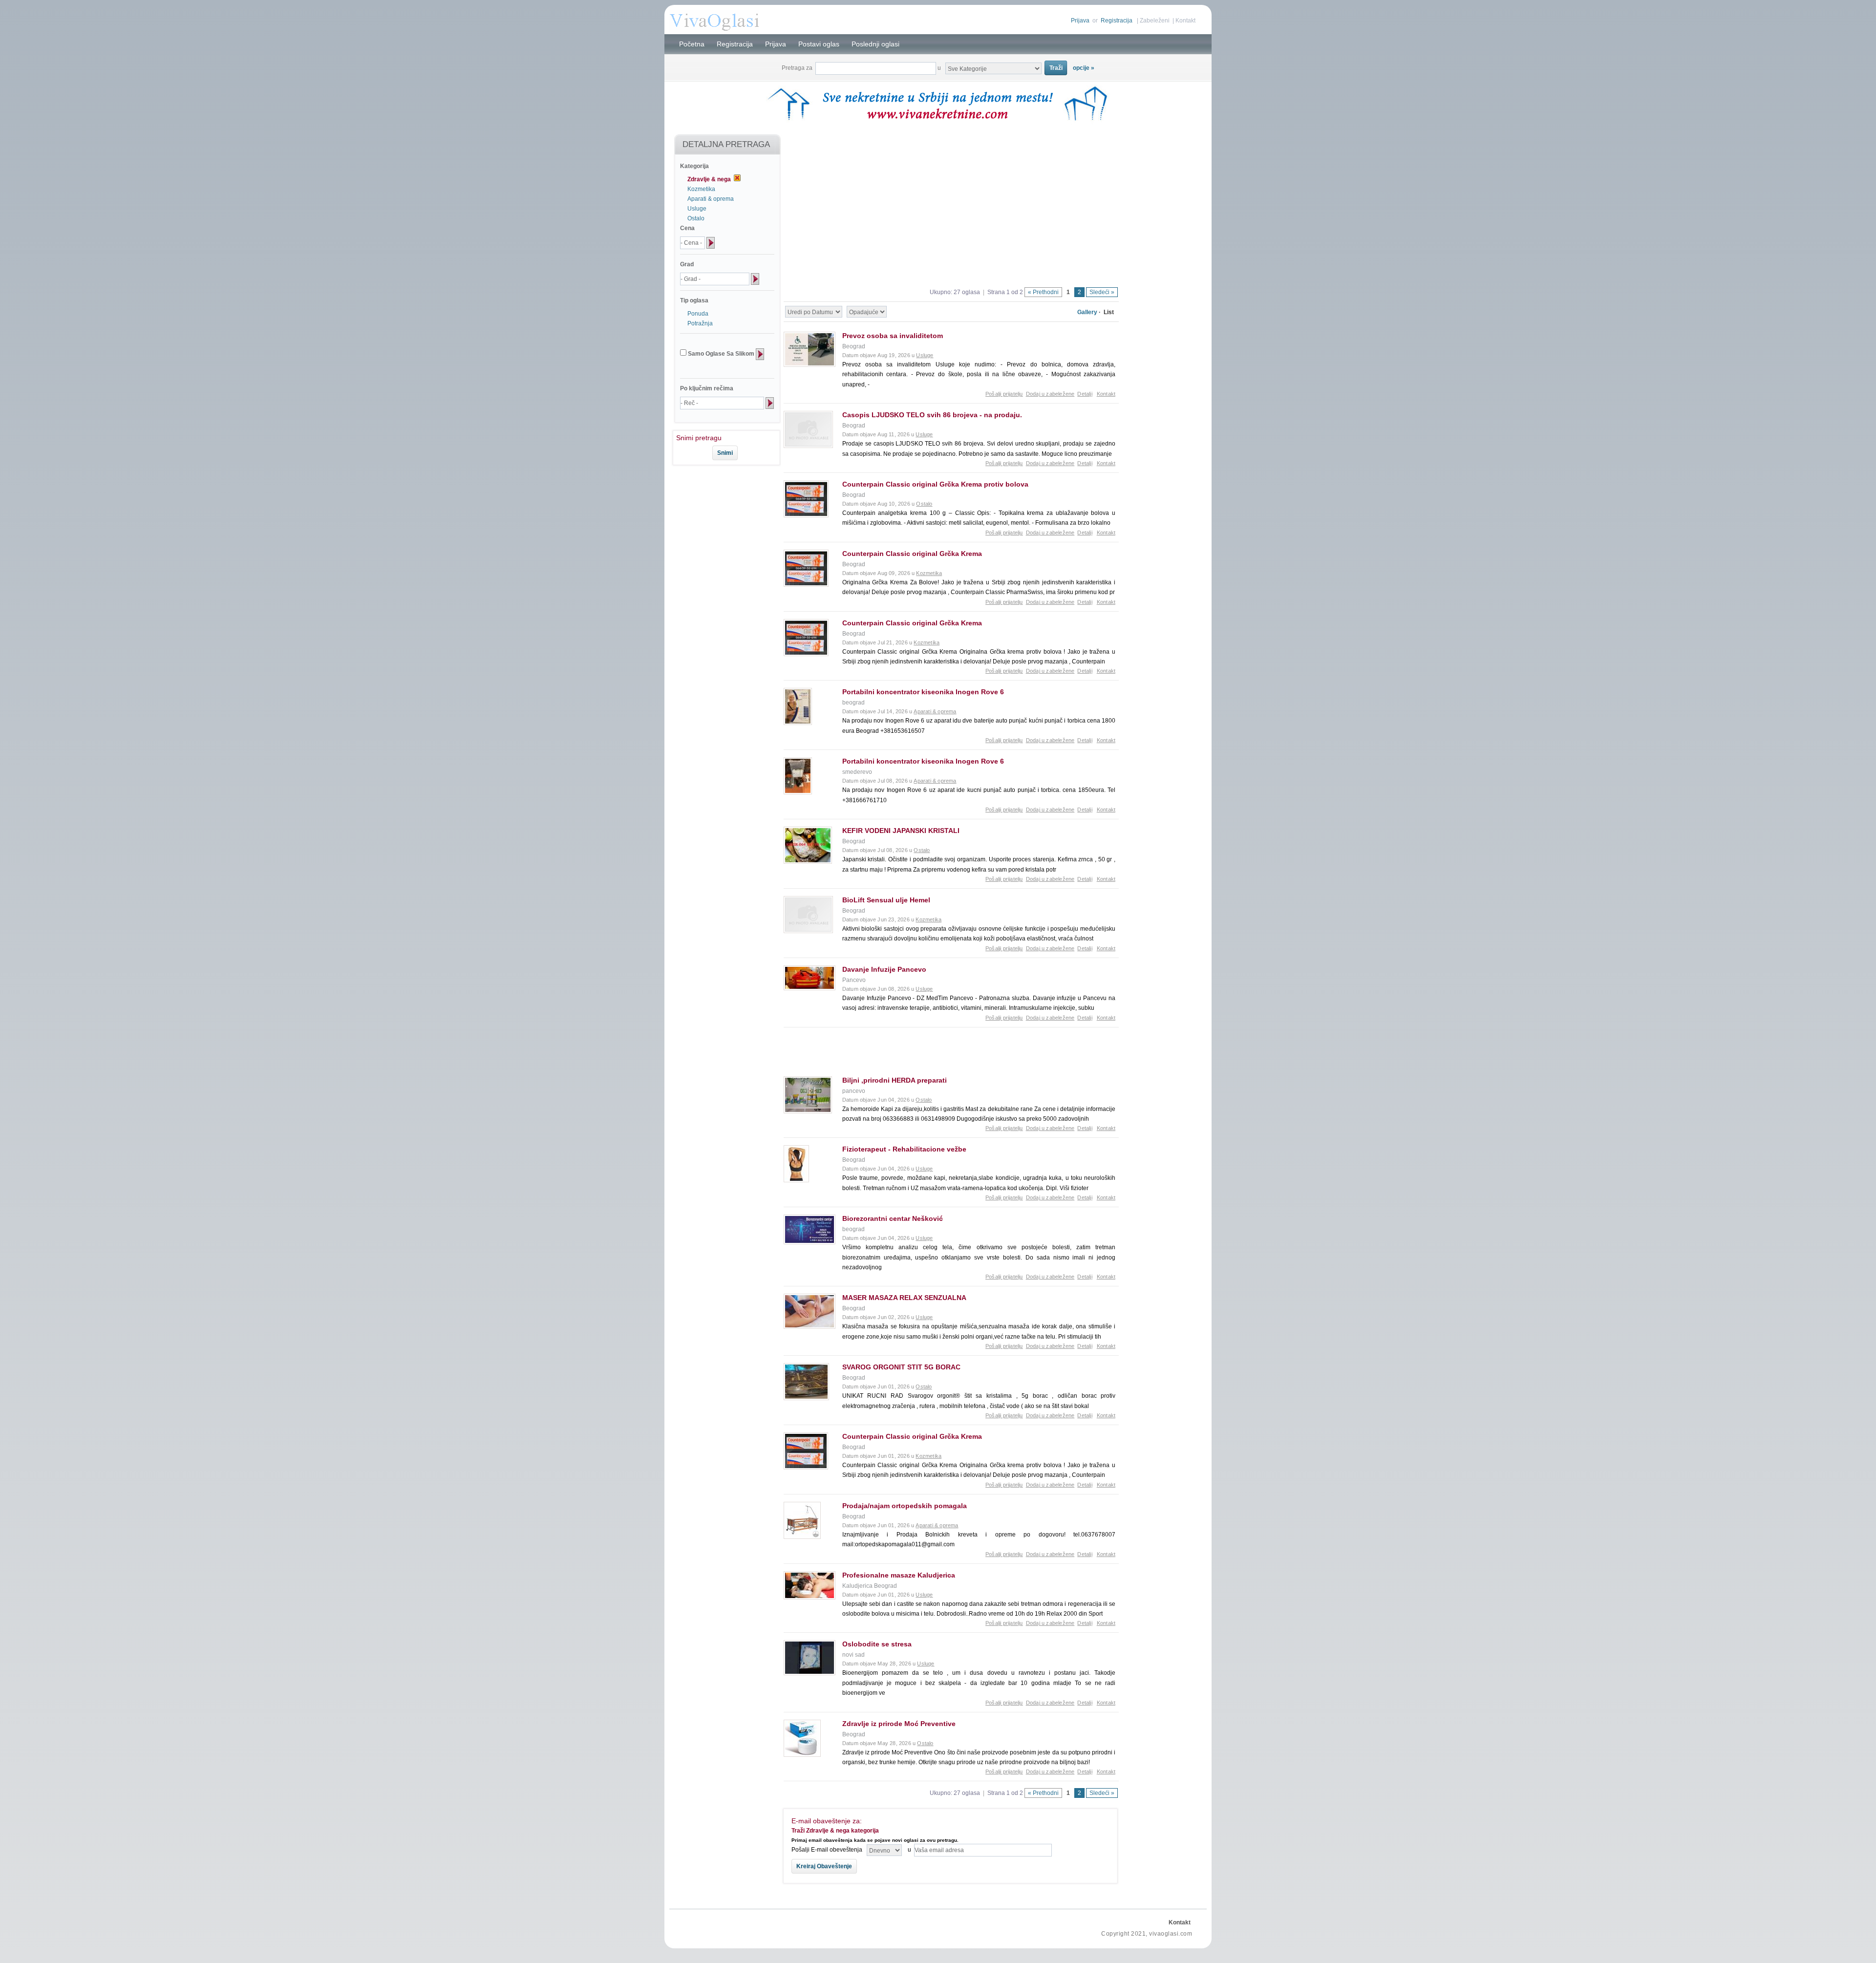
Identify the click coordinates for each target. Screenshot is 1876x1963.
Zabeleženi (1155, 21)
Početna (692, 44)
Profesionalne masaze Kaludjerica (899, 1575)
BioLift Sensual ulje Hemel (886, 900)
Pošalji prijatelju (1004, 394)
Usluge (697, 209)
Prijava (1080, 21)
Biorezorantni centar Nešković (893, 1218)
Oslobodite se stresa (877, 1644)
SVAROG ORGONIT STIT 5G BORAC (901, 1367)
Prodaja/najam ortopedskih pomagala (905, 1506)
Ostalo (696, 218)
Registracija (1117, 21)
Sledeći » (1102, 292)
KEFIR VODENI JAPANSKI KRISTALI (901, 831)
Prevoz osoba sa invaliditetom (893, 336)
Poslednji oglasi (875, 44)
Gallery (1087, 312)
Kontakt (1185, 21)
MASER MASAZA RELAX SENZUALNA (904, 1298)
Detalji (1085, 394)
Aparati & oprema (711, 199)
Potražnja (700, 323)
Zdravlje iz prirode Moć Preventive (899, 1724)
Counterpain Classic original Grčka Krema (912, 554)
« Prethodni (1043, 292)
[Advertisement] (722, 498)
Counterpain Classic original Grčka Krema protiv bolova (935, 484)
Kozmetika (701, 189)
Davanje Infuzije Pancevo (884, 969)
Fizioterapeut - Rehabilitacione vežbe (904, 1149)
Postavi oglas (819, 44)
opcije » (1084, 68)
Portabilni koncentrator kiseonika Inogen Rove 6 (923, 692)
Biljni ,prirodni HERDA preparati (895, 1080)
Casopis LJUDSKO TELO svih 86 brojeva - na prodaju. (932, 415)
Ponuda (698, 314)
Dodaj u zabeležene (1050, 394)
